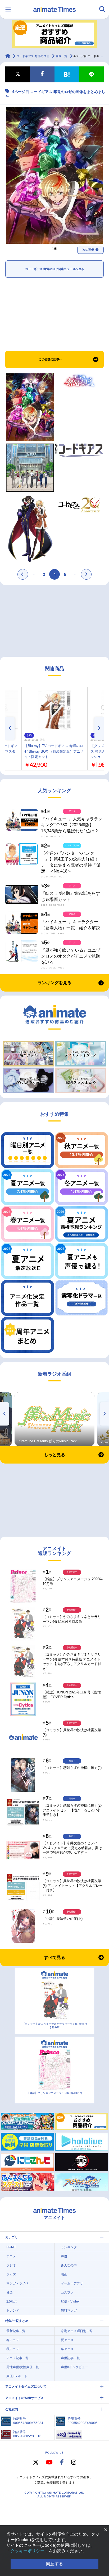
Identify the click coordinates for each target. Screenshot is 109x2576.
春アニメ (13, 2340)
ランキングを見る (54, 983)
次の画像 (88, 250)
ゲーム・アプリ (72, 2283)
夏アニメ (67, 2340)
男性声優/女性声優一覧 (23, 2367)
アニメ (11, 2256)
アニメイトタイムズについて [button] (26, 2387)
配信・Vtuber (70, 2301)
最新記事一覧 (16, 2331)
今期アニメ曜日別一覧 (77, 2331)
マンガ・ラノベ (17, 2283)
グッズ (11, 2274)
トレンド (13, 2311)
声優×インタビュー (74, 2367)
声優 (64, 2256)
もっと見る (54, 1455)
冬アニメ (67, 2349)
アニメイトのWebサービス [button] (24, 2398)
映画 (64, 2274)
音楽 (10, 2292)
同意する (54, 2564)
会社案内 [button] (12, 2409)
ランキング (69, 2247)
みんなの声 (69, 2265)
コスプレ (67, 2292)
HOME (11, 2247)
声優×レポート (17, 2376)
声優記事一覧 (70, 2358)
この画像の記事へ (51, 359)
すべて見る (54, 1957)
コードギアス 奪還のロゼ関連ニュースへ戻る (55, 269)
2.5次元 (12, 2301)
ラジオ (11, 2265)
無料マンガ (69, 2311)
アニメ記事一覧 (17, 2358)
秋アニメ (13, 2349)
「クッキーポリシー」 (28, 2551)
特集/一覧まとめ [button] (17, 2321)
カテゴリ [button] (12, 2237)
